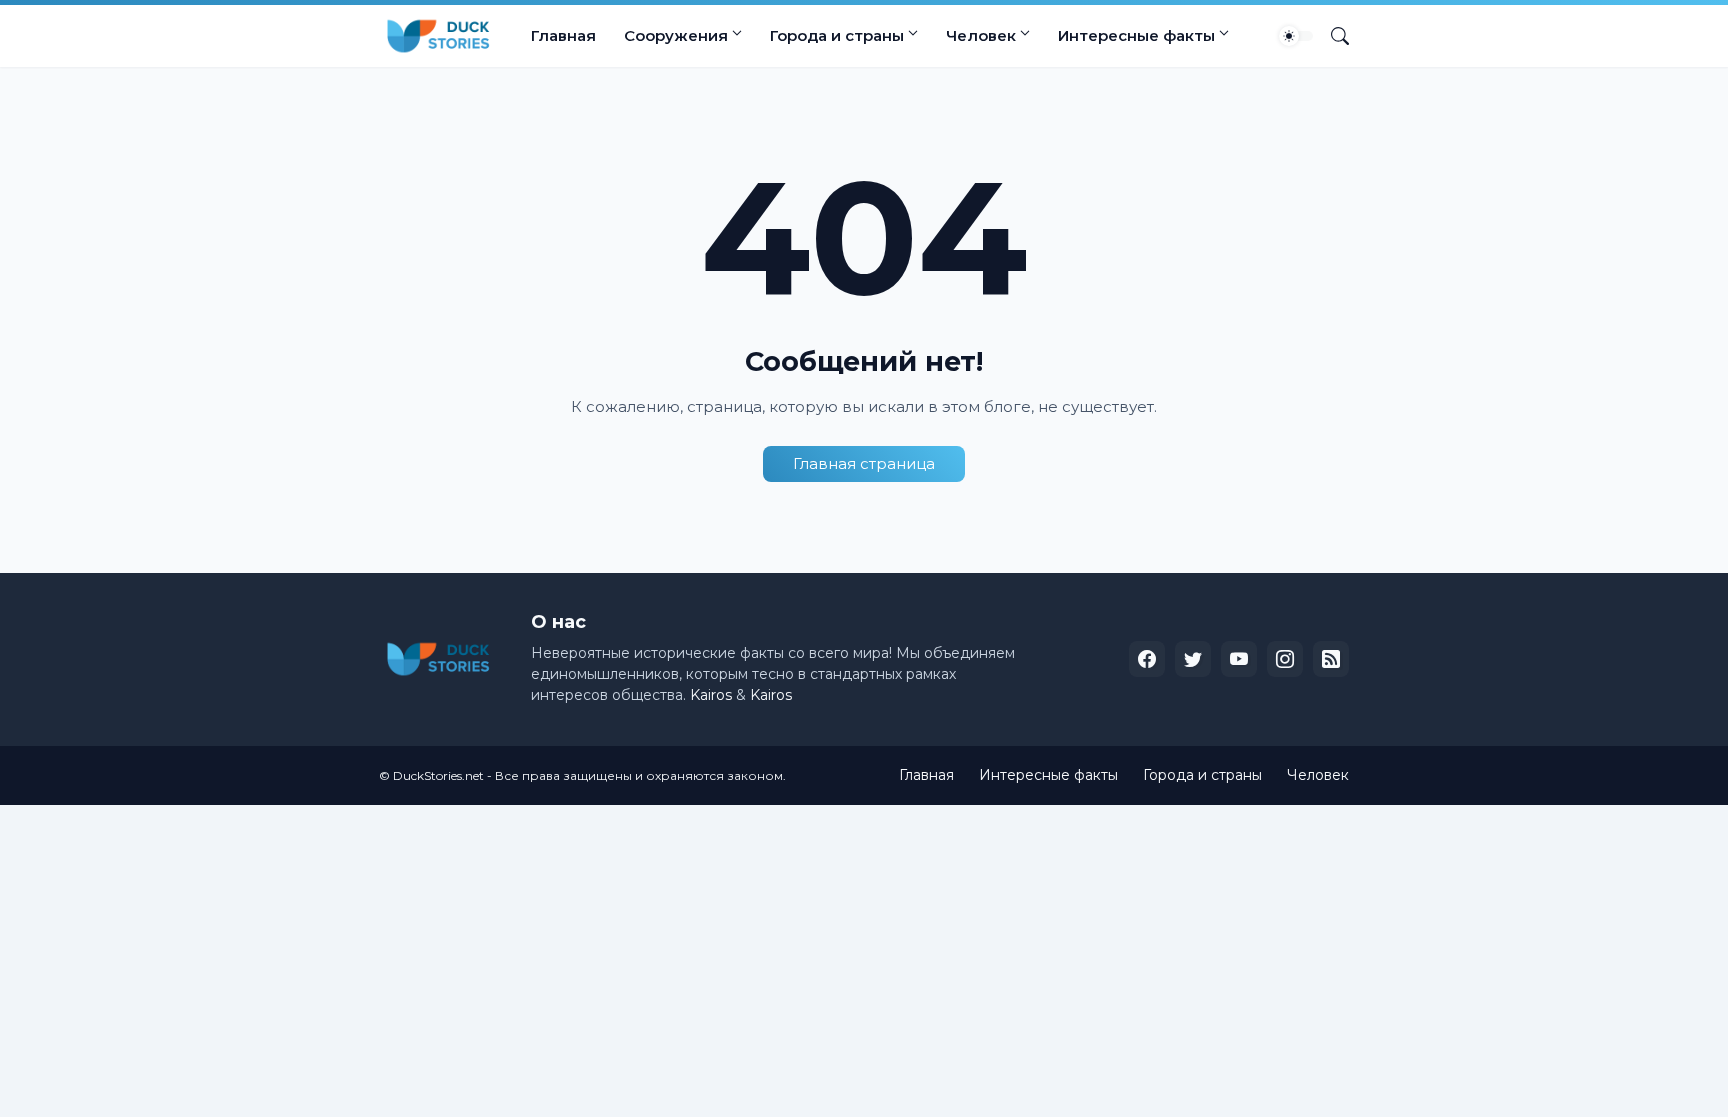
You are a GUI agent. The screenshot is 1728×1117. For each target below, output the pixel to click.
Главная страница (864, 463)
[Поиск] (1332, 36)
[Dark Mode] (1296, 36)
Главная (563, 35)
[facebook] (1147, 659)
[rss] (1331, 659)
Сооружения (676, 35)
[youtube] (1239, 659)
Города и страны (837, 35)
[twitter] (1193, 659)
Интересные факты (1136, 35)
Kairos (711, 695)
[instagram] (1285, 659)
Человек (981, 35)
